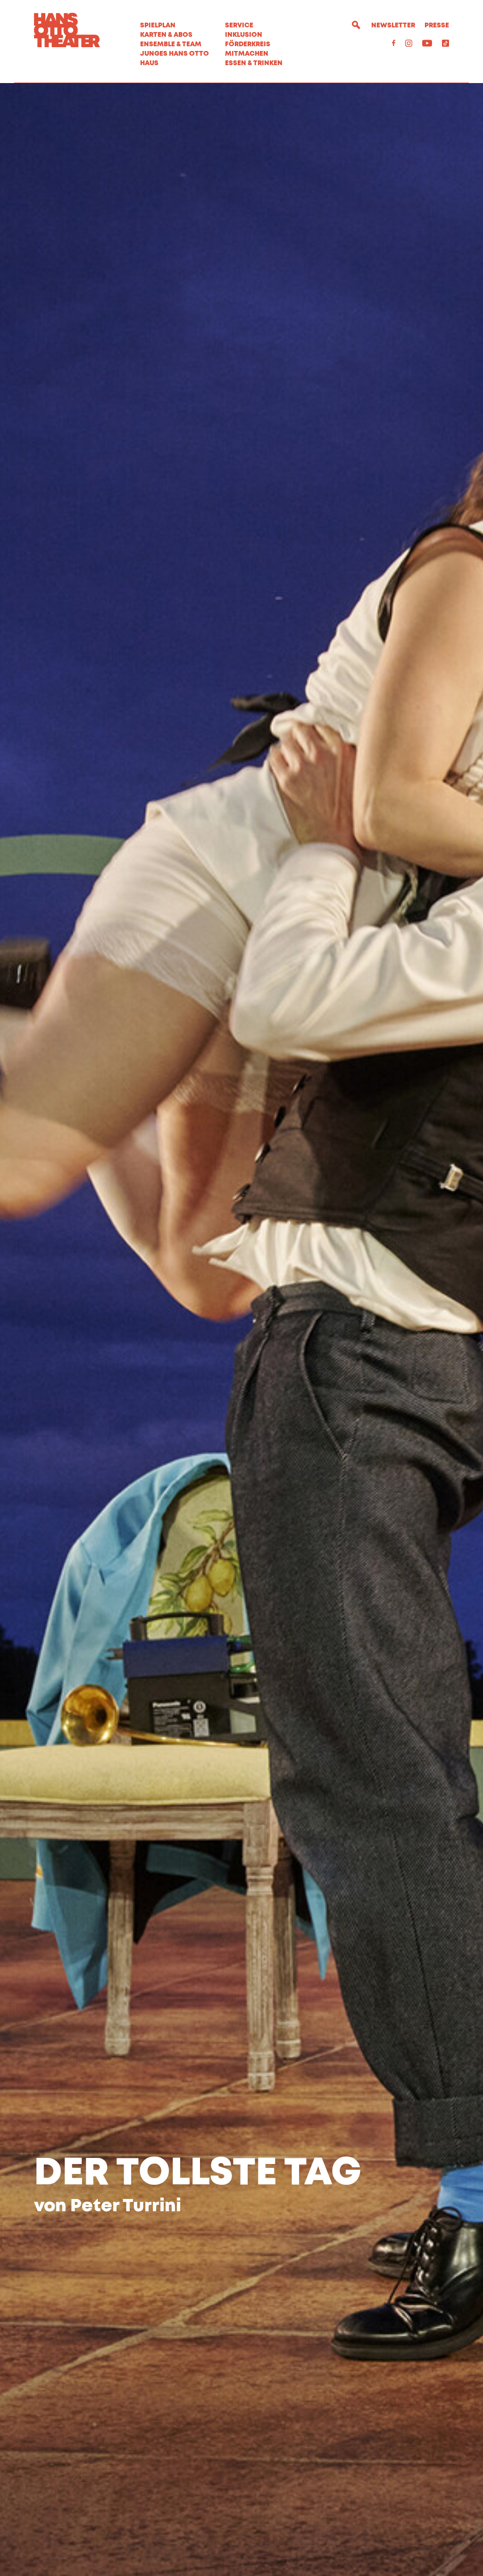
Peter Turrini (126, 2206)
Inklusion (244, 35)
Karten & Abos (166, 35)
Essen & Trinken (254, 63)
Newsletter (393, 25)
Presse (437, 25)
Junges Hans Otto (175, 54)
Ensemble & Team (171, 44)
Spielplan (158, 25)
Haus (149, 63)
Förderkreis (248, 44)
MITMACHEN (247, 54)
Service (239, 25)
